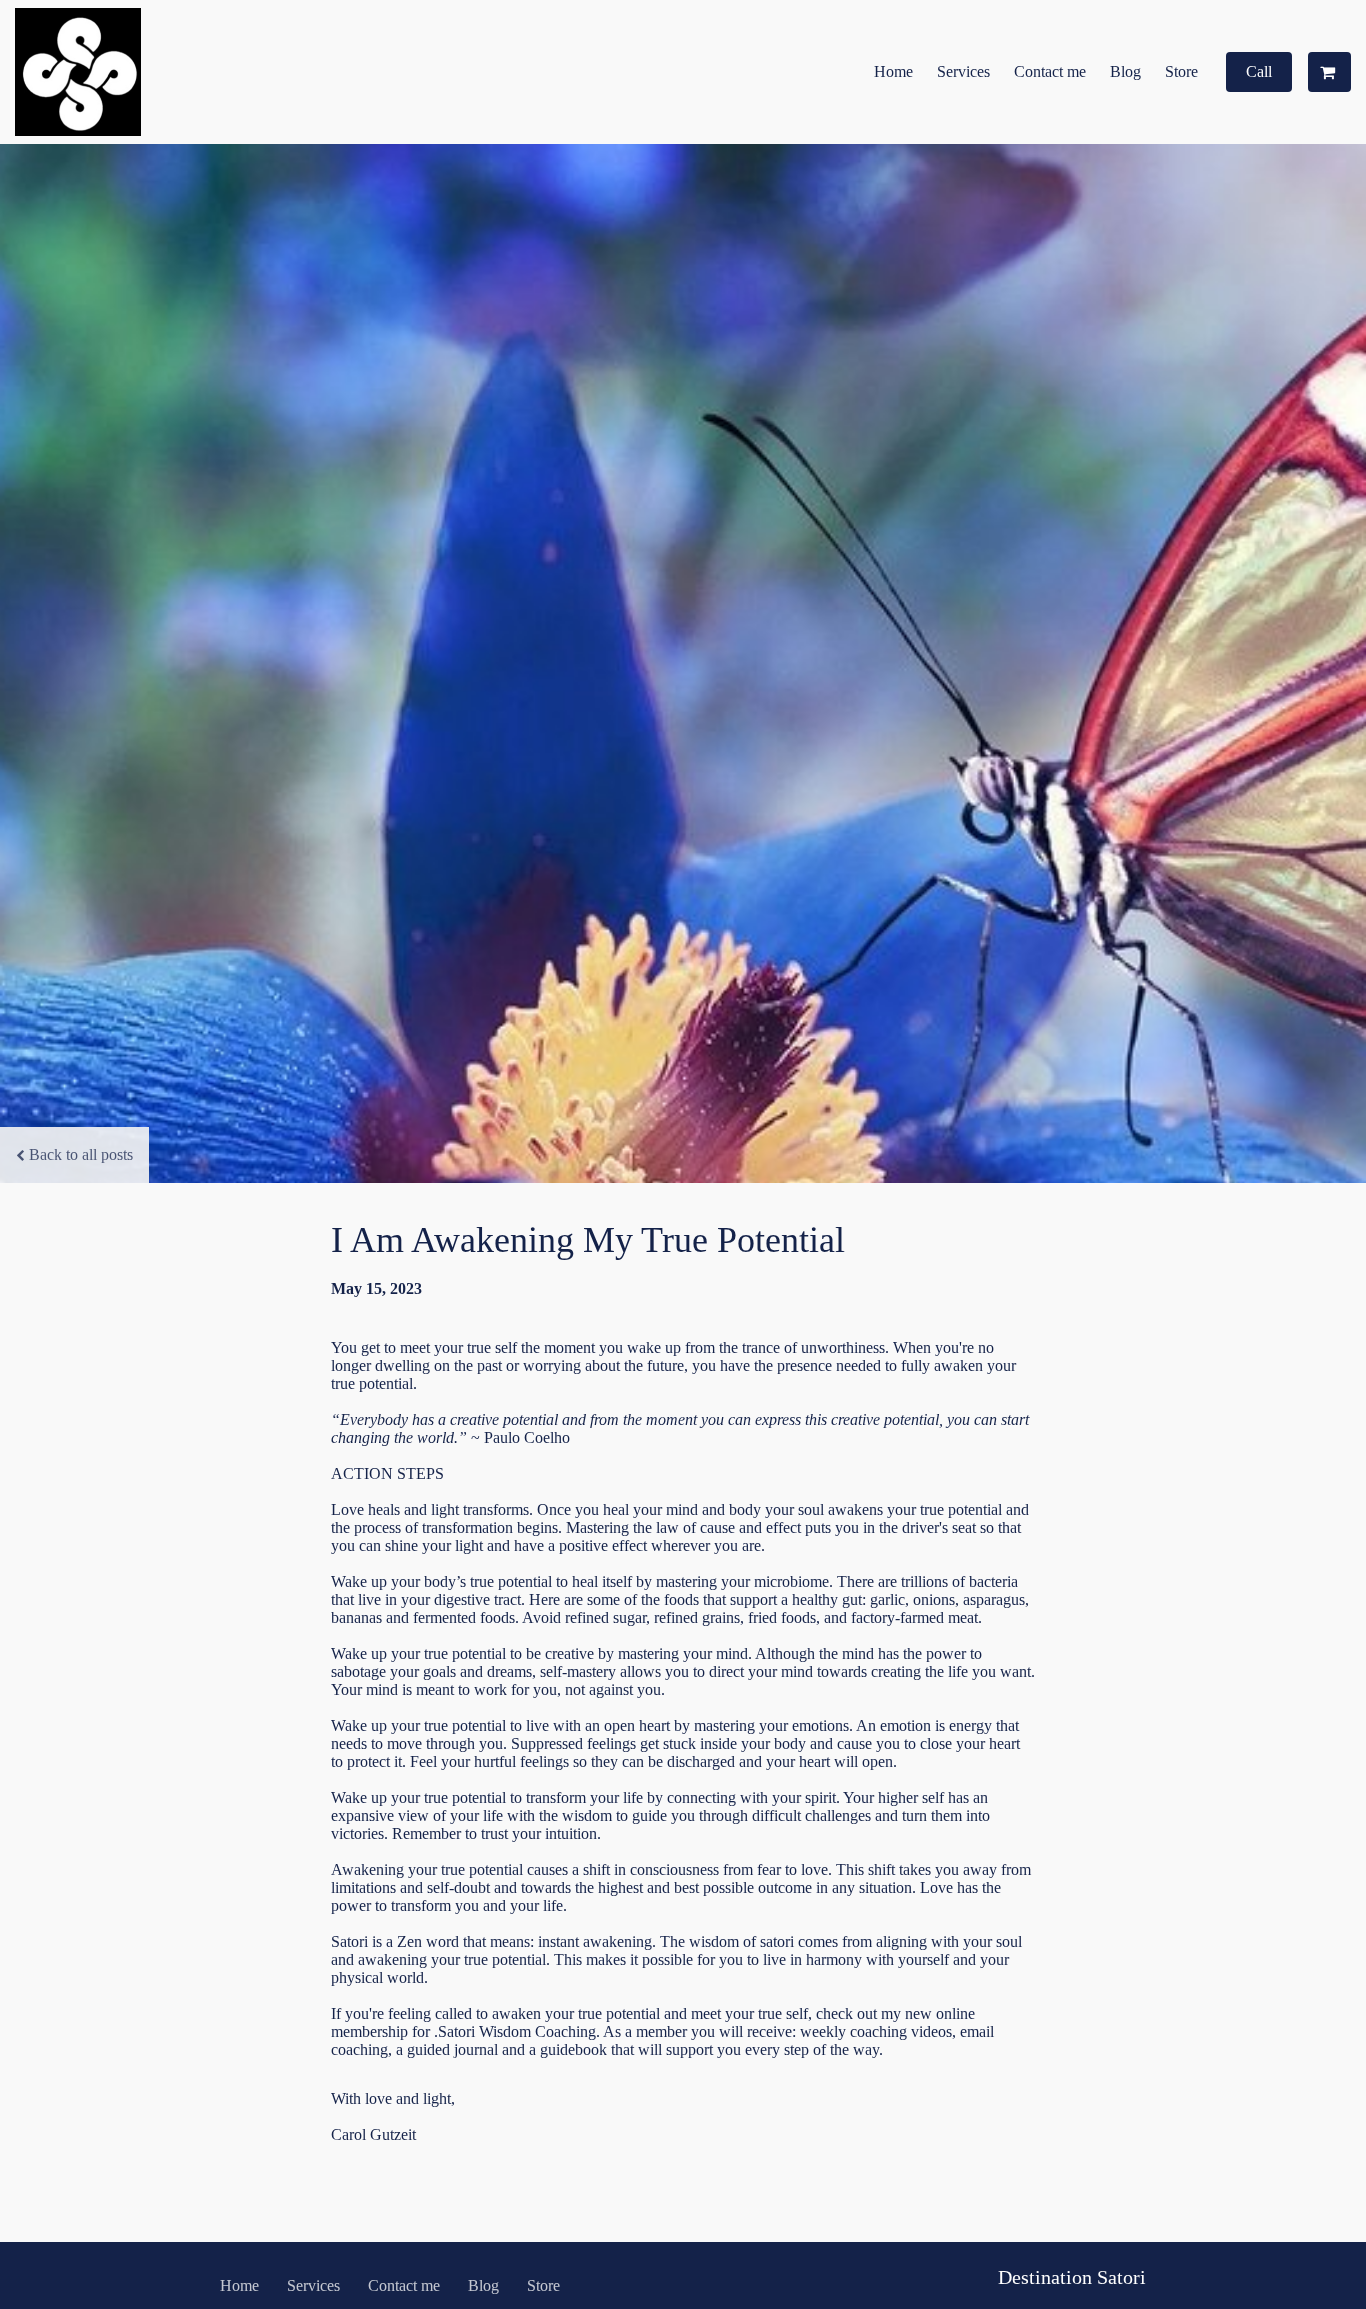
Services (963, 71)
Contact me (1050, 71)
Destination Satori (1072, 2277)
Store (1181, 71)
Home (893, 71)
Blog (1125, 71)
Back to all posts (81, 1154)
